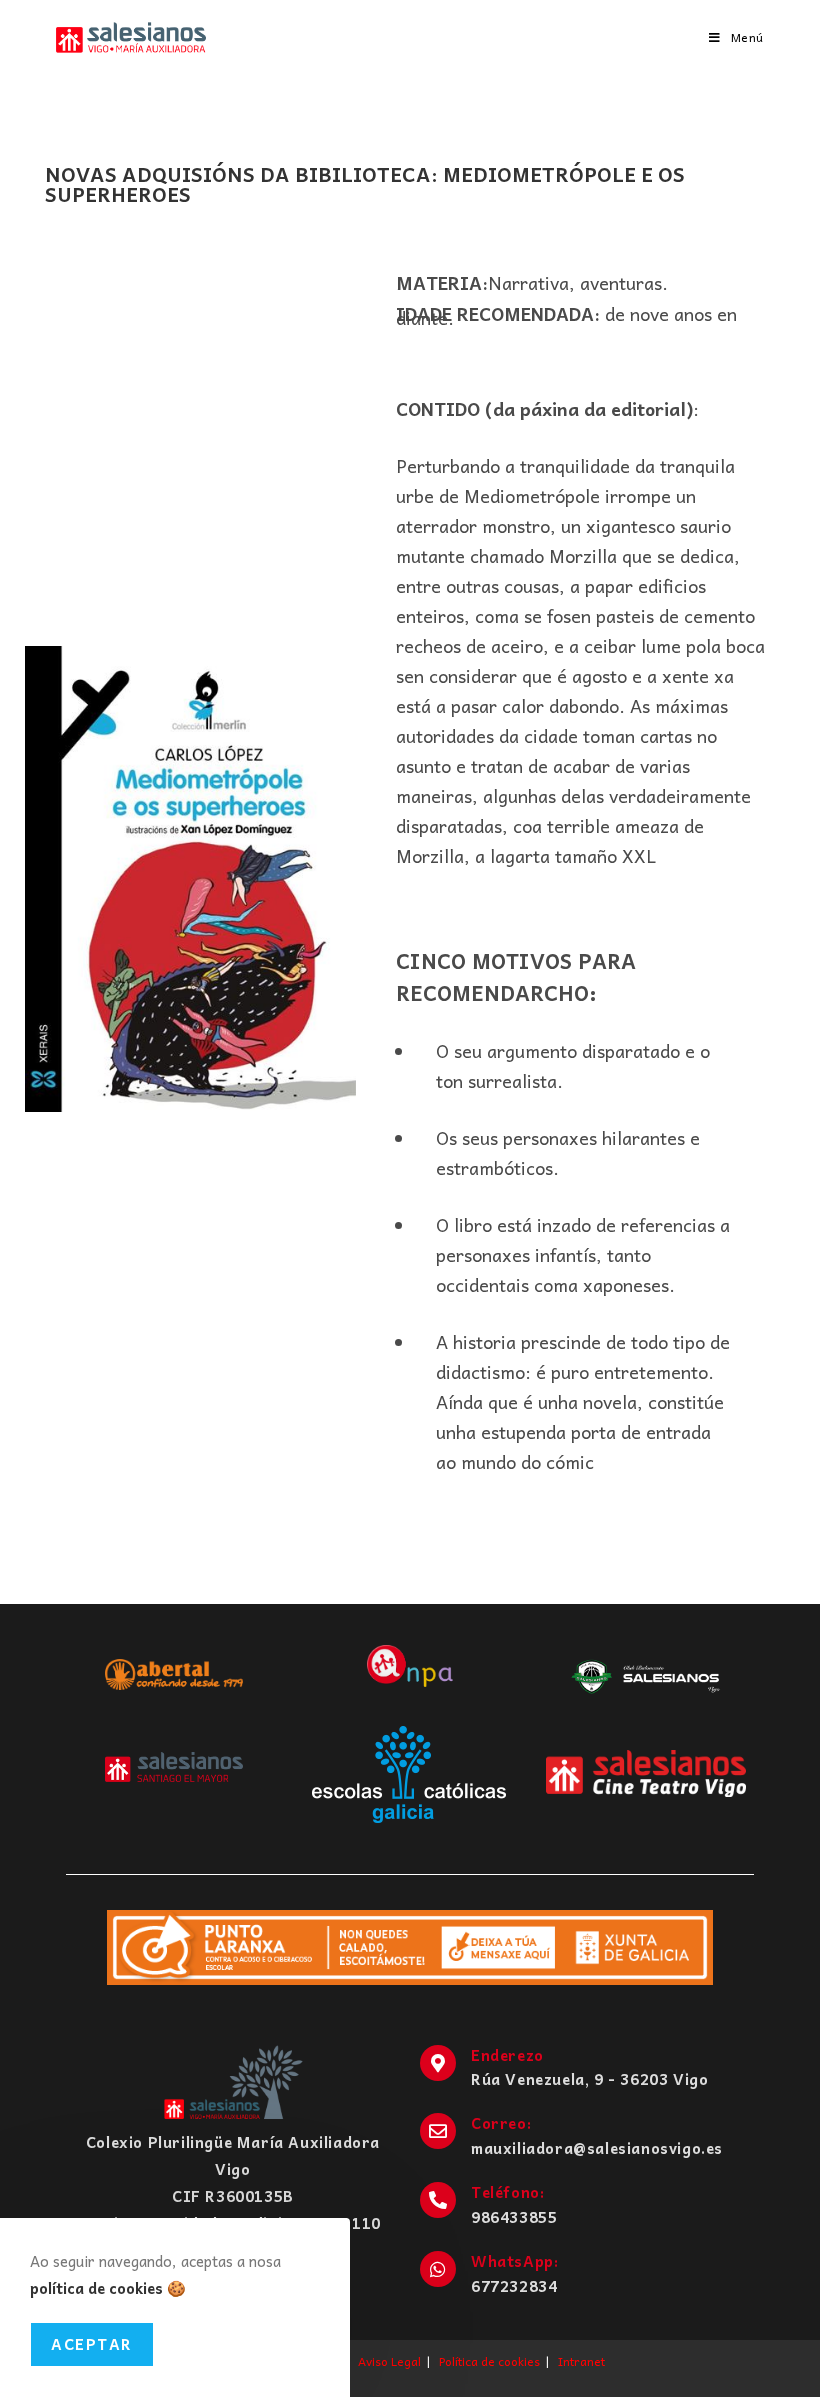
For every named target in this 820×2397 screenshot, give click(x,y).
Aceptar (92, 2344)
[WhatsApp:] (438, 2269)
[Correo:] (438, 2131)
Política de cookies (489, 2361)
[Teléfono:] (438, 2200)
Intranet (581, 2361)
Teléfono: (507, 2192)
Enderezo (507, 2055)
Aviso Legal (389, 2361)
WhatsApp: (514, 2261)
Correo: (501, 2123)
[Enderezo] (438, 2063)
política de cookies (96, 2288)
